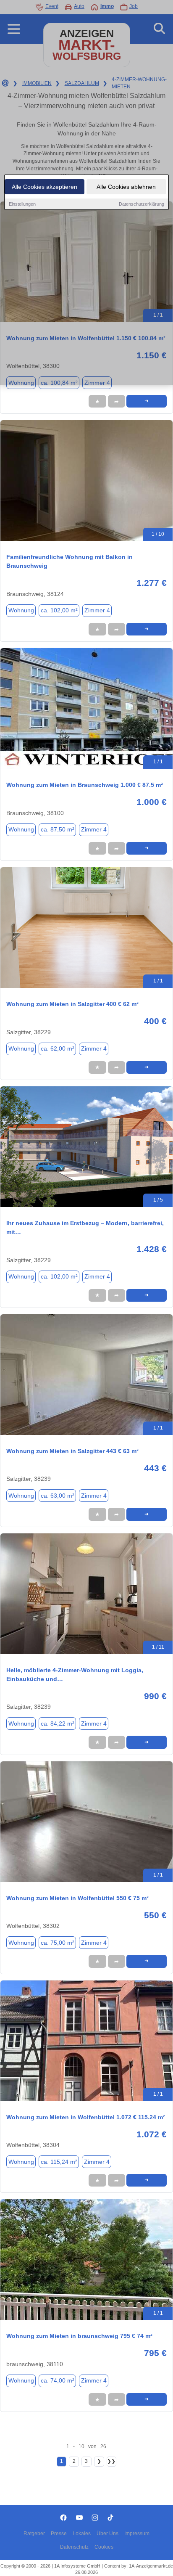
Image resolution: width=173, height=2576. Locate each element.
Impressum (137, 2534)
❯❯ (111, 2461)
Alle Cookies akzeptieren (45, 187)
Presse (59, 2534)
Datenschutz (74, 2547)
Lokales (82, 2534)
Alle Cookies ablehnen (126, 187)
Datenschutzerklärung (142, 204)
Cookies (104, 2547)
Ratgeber (34, 2534)
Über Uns (107, 2534)
